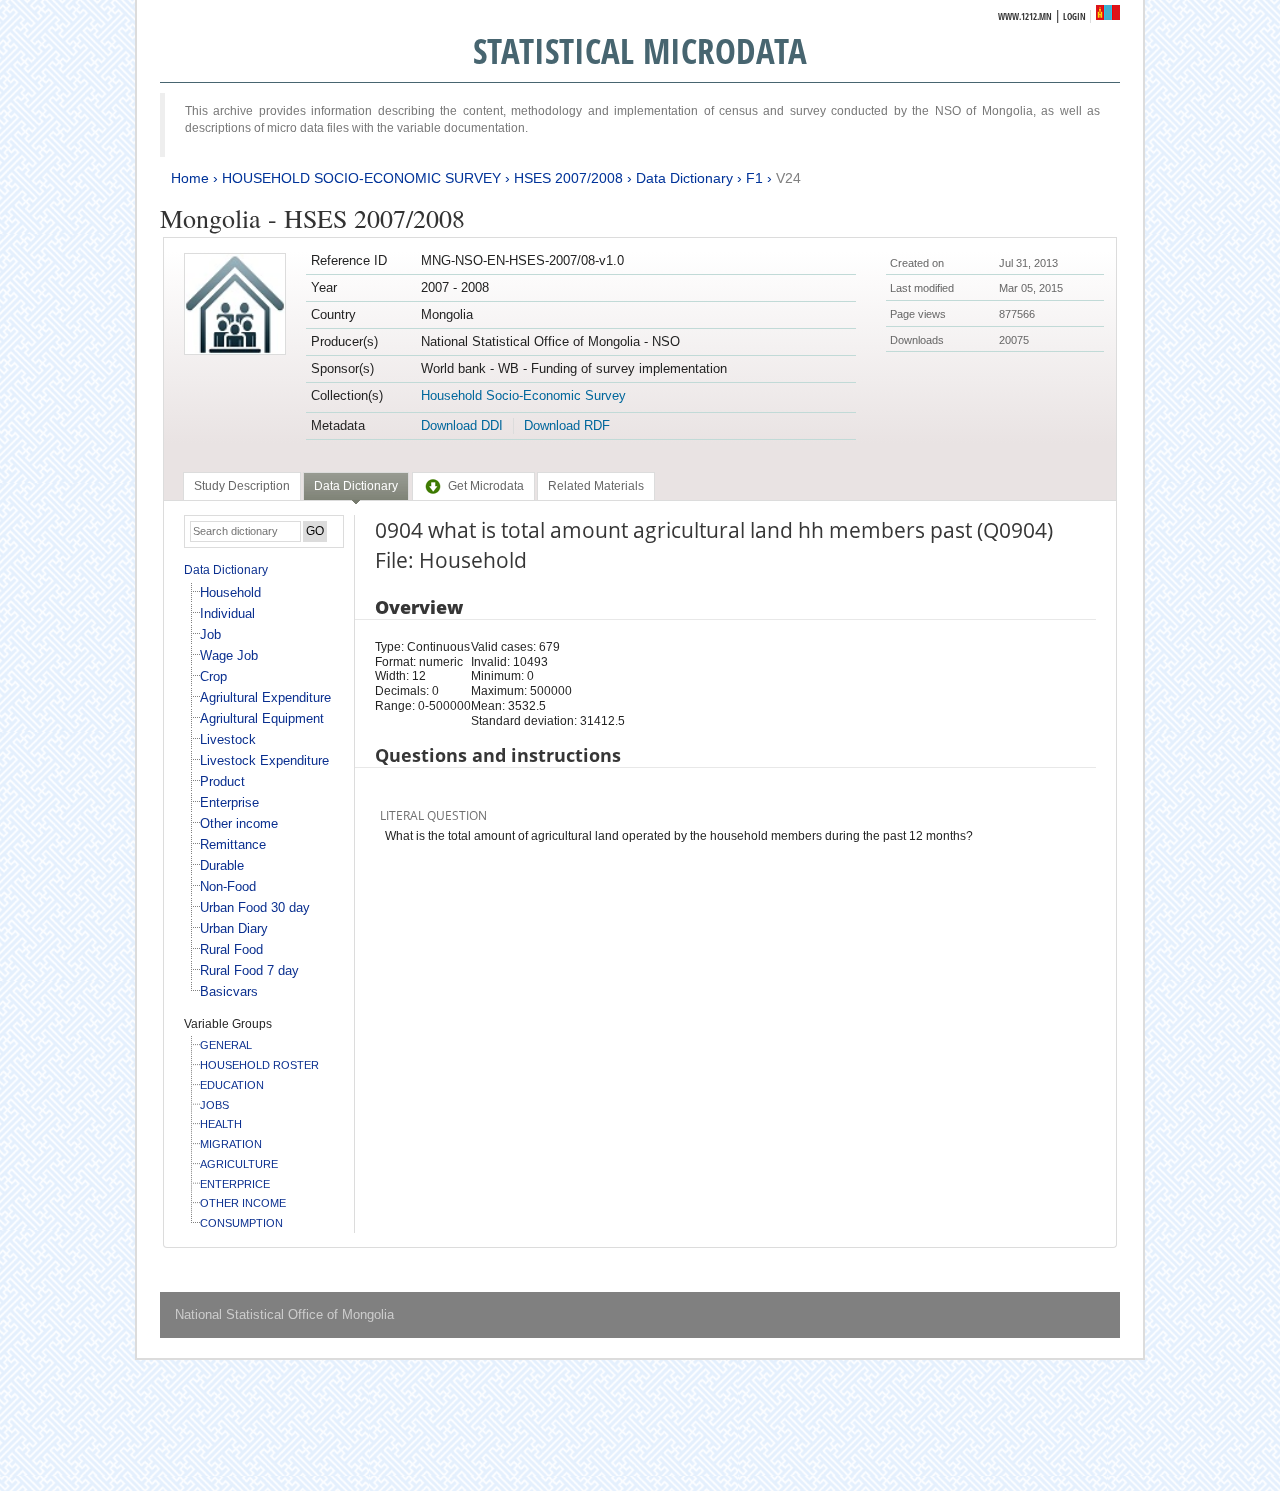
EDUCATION (232, 1085)
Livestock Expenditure (264, 760)
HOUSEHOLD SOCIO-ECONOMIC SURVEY (361, 178)
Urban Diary (234, 928)
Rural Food (231, 949)
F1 (754, 178)
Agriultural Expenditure (265, 697)
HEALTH (221, 1124)
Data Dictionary (684, 178)
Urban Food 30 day (255, 907)
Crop (213, 676)
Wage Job (229, 655)
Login (1074, 16)
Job (210, 634)
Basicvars (229, 991)
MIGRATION (231, 1144)
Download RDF (567, 425)
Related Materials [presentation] (596, 486)
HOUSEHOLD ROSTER (259, 1065)
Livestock (228, 739)
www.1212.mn (1025, 16)
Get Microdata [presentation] (486, 486)
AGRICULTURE (239, 1164)
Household (230, 592)
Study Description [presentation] (242, 486)
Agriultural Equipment (262, 718)
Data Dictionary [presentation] (356, 486)
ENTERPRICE (235, 1184)
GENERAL (226, 1045)
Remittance (233, 844)
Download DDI (462, 425)
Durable (222, 865)
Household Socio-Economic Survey (523, 395)
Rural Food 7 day (249, 970)
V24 (788, 178)
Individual (227, 613)
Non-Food (228, 886)
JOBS (214, 1105)
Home (190, 178)
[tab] (242, 486)
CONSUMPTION (241, 1223)
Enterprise (229, 802)
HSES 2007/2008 (568, 178)
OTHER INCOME (243, 1203)
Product (222, 781)
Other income (239, 823)
